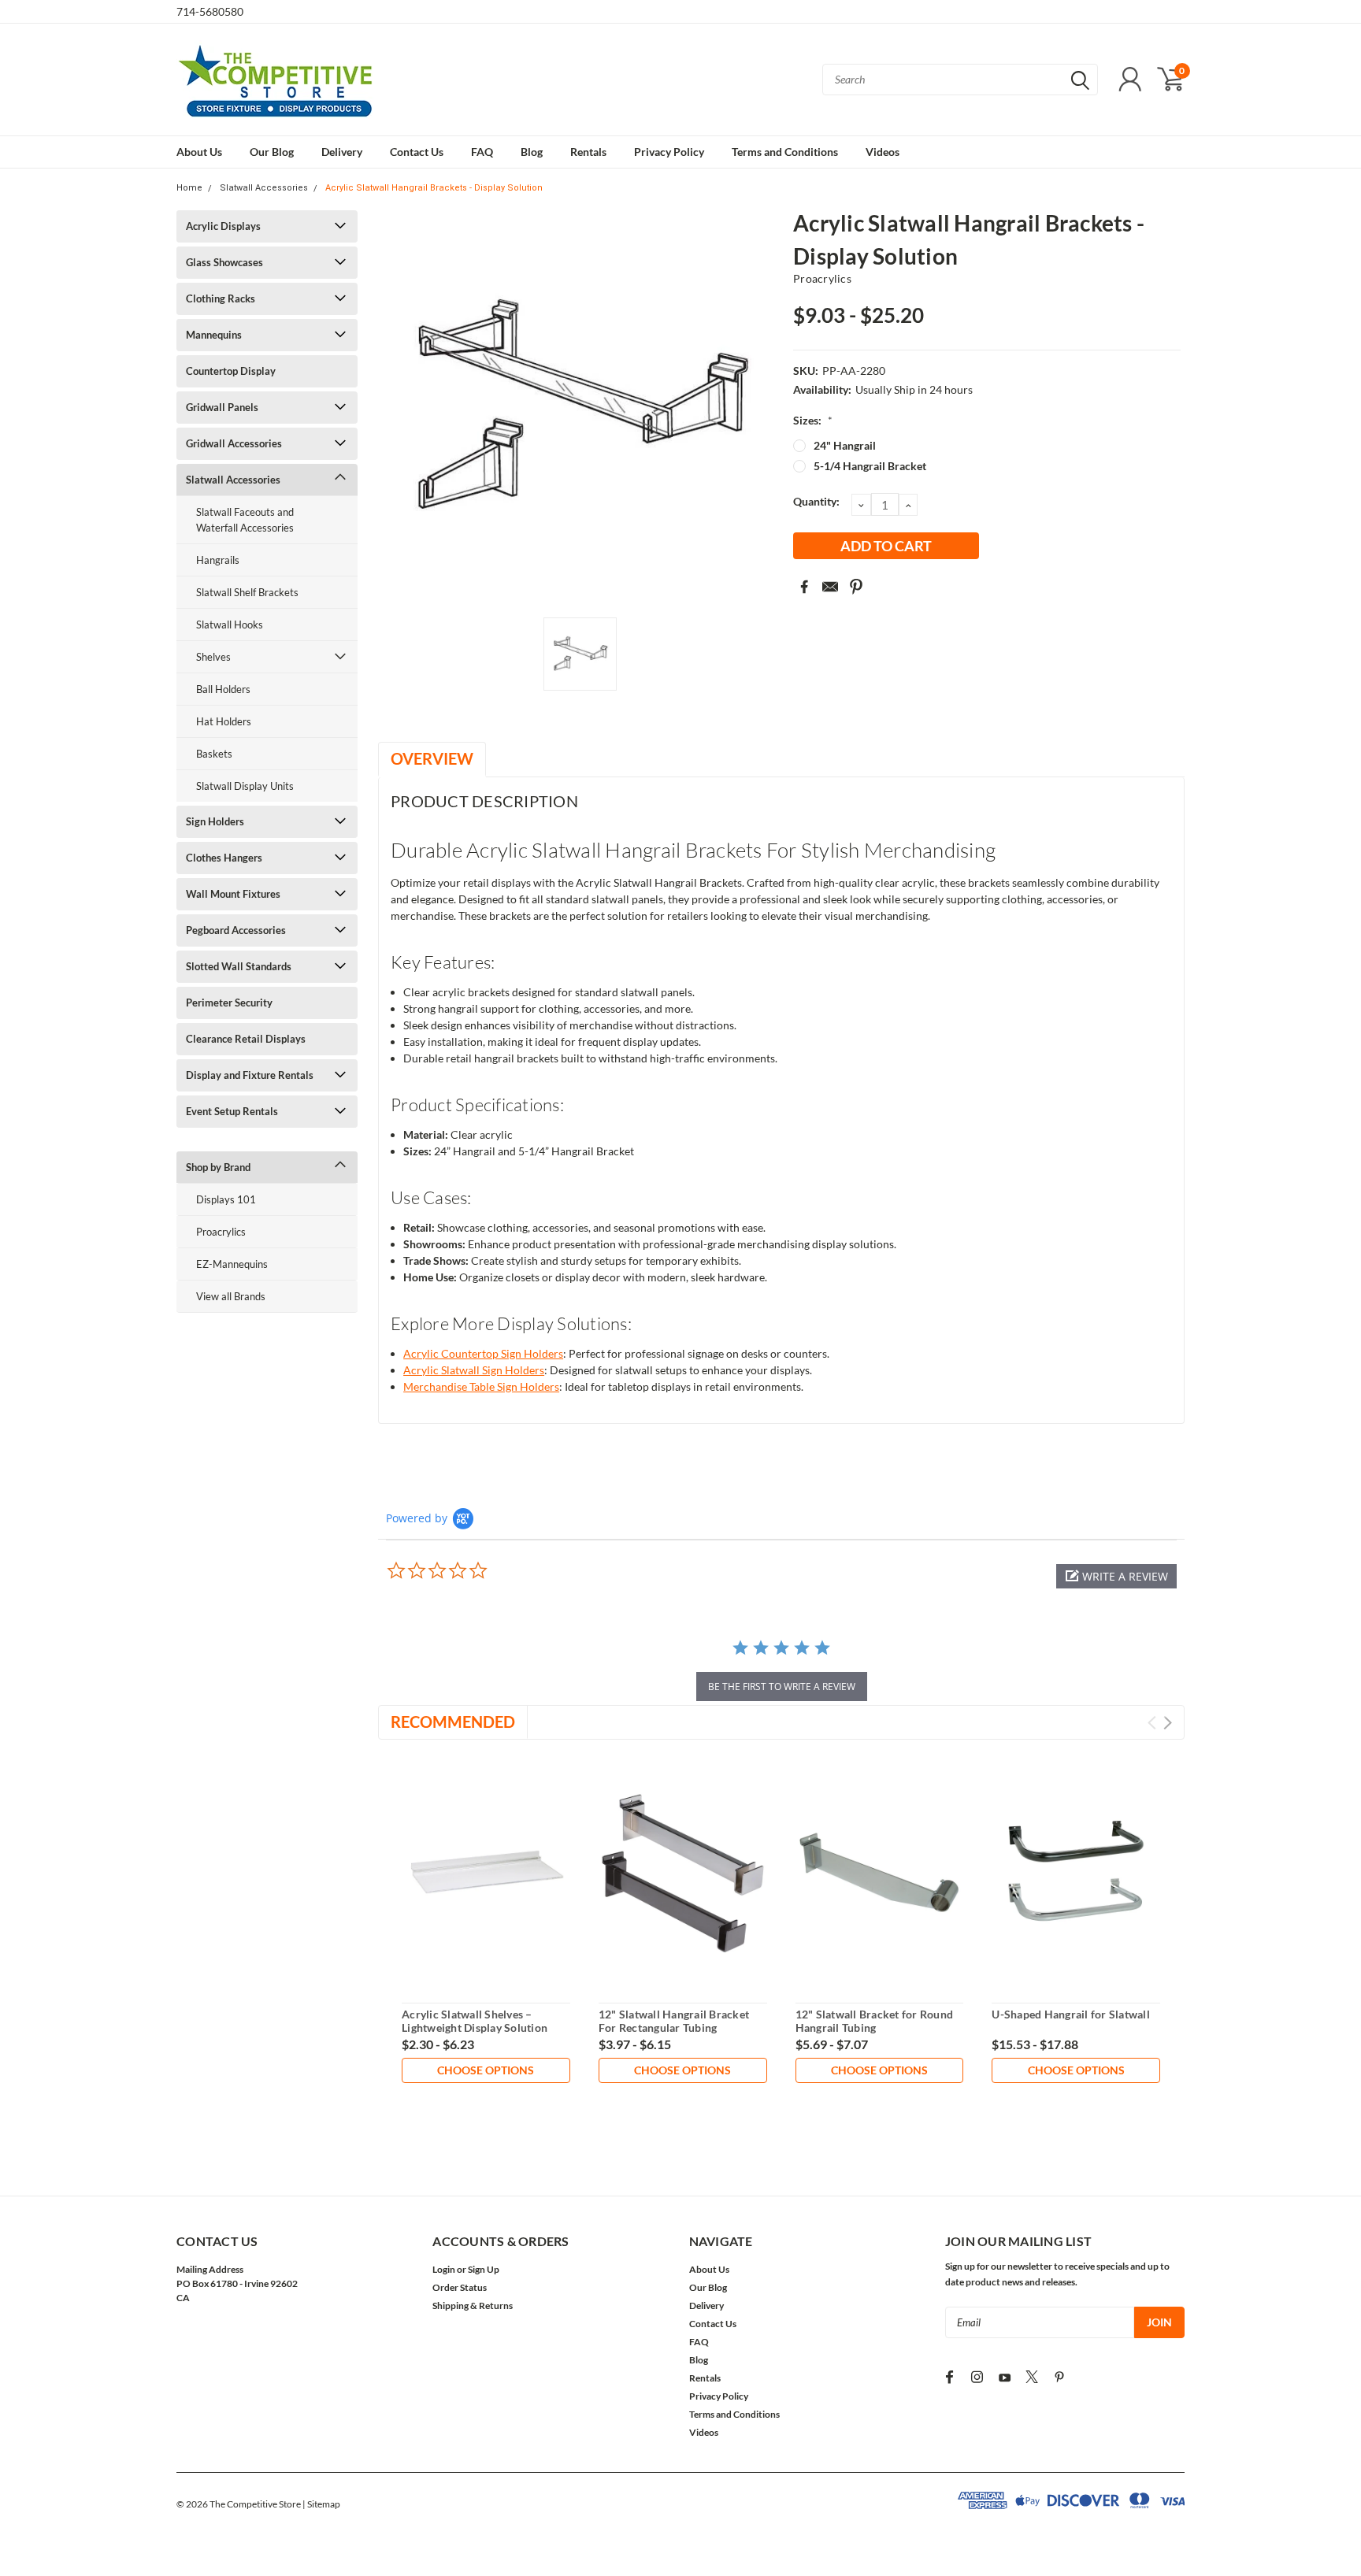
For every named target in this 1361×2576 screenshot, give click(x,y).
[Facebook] (804, 587)
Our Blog (272, 152)
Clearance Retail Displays (246, 1039)
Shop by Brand (218, 1167)
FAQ (482, 152)
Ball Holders (223, 689)
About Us (199, 152)
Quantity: (816, 501)
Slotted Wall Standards (239, 966)
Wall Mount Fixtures (233, 894)
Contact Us (417, 152)
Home (189, 188)
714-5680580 (210, 11)
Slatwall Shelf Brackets (247, 592)
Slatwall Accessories (264, 188)
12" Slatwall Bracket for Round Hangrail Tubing (875, 2021)
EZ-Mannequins (232, 1264)
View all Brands (231, 1296)
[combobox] (960, 80)
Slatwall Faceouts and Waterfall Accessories (245, 520)
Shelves (213, 657)
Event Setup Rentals (232, 1111)
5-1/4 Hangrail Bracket (870, 466)
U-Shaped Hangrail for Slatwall (1071, 2014)
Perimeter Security (229, 1003)
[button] (1116, 1576)
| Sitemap (321, 2504)
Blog (532, 152)
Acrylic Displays (223, 226)
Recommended (453, 1722)
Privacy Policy (669, 152)
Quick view (486, 1873)
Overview (432, 758)
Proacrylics (221, 1232)
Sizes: (813, 420)
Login (444, 2269)
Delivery (342, 152)
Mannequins (214, 335)
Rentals (588, 152)
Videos (883, 152)
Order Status (460, 2287)
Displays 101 (226, 1199)
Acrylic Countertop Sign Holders (483, 1353)
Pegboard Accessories (236, 930)
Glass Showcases (224, 262)
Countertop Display (231, 371)
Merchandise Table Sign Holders (481, 1386)
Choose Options (486, 2070)
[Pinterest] (856, 587)
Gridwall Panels (222, 407)
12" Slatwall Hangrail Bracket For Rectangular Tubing (674, 2021)
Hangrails (218, 560)
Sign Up (484, 2269)
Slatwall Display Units (245, 786)
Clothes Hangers (224, 858)
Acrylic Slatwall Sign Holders (474, 1370)
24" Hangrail (845, 445)
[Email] (830, 587)
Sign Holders (215, 821)
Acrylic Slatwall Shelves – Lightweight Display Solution (475, 2021)
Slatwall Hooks (230, 625)
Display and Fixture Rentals (250, 1075)
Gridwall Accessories (234, 443)
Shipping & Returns (473, 2305)
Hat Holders (224, 721)
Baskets (214, 754)
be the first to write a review (782, 1686)
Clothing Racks (221, 298)
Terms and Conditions (785, 152)
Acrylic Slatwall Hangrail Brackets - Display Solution (434, 188)
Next (1168, 1723)
